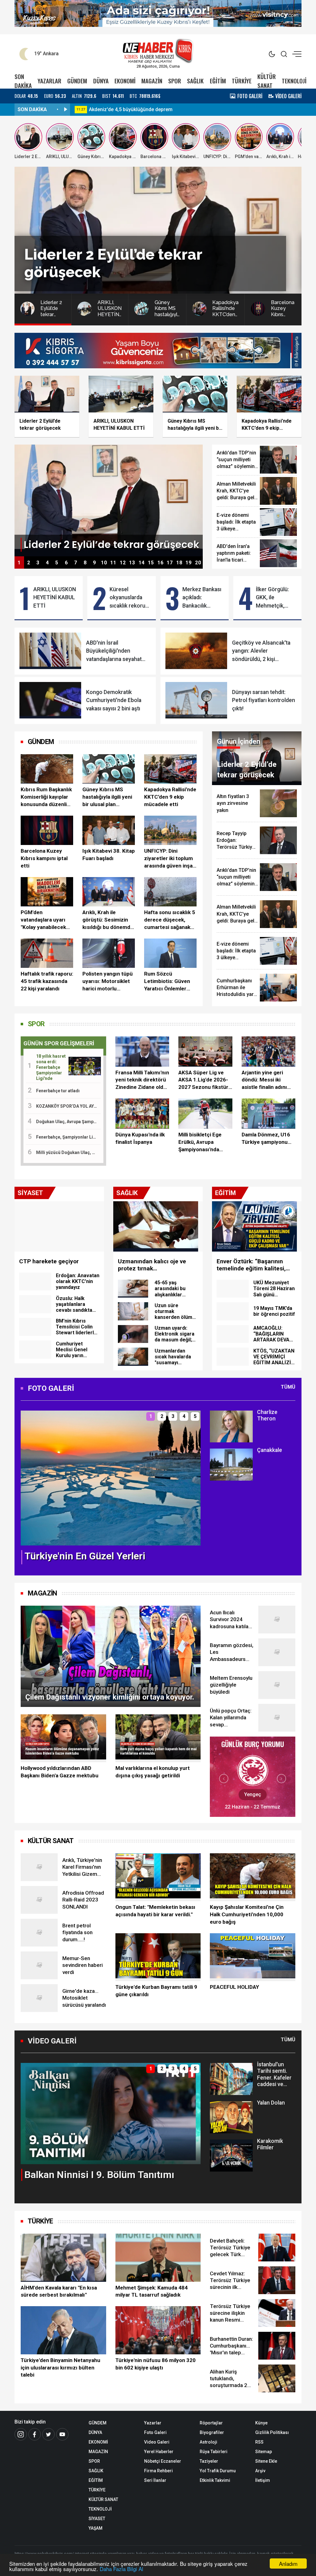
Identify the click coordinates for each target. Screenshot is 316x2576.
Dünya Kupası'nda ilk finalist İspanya (140, 1138)
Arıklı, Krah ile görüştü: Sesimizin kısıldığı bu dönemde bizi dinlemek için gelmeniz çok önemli (108, 920)
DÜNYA (101, 81)
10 (104, 563)
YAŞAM (96, 2528)
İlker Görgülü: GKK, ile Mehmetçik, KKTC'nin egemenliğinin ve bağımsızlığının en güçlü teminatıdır (274, 598)
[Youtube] (62, 2434)
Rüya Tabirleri (214, 2452)
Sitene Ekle (266, 2461)
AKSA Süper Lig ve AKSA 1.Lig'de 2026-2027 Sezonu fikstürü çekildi (205, 1080)
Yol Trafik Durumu (218, 2471)
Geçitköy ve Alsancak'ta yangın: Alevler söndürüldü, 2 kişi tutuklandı (261, 651)
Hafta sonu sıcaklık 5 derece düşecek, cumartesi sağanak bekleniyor (170, 920)
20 (198, 563)
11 (113, 563)
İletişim (263, 2480)
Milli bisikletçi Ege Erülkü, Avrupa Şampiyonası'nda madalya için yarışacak (200, 1142)
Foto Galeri (155, 2432)
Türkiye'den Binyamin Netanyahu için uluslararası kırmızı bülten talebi (60, 2368)
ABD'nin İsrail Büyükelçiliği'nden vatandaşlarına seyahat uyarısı (114, 651)
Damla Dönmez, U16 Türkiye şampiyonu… (266, 1138)
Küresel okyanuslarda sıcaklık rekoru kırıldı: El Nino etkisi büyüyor (127, 598)
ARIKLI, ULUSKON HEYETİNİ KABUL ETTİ (55, 598)
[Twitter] (48, 2434)
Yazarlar (153, 2423)
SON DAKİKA (23, 81)
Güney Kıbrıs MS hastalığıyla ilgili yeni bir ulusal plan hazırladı (107, 797)
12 (123, 563)
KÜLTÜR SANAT (267, 81)
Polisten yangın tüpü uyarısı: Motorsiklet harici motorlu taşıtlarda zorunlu (108, 981)
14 (142, 563)
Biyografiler (212, 2432)
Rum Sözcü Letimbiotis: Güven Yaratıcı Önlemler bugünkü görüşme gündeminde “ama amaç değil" (167, 981)
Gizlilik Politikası (272, 2432)
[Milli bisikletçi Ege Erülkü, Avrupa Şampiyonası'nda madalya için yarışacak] (205, 1114)
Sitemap (264, 2452)
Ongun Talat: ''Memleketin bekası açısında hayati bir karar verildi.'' (155, 1911)
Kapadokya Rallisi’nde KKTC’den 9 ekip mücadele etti (170, 797)
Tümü (288, 1387)
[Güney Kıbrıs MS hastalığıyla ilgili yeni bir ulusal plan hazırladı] (109, 769)
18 (179, 563)
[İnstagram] (21, 2434)
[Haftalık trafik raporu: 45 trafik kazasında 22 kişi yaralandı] (47, 953)
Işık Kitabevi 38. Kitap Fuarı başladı (109, 855)
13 (132, 563)
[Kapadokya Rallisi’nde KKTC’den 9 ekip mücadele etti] (170, 769)
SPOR (175, 81)
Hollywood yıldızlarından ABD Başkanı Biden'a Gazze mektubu (60, 1772)
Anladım (288, 2563)
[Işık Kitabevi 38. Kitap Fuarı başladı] (109, 830)
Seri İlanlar (155, 2480)
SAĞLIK (195, 81)
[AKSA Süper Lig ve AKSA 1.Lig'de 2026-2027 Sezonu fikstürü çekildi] (205, 1052)
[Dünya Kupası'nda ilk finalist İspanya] (142, 1114)
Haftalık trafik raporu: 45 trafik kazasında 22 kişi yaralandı (47, 981)
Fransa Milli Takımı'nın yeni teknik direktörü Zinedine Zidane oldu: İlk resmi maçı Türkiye (142, 1080)
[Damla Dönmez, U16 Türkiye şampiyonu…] (268, 1114)
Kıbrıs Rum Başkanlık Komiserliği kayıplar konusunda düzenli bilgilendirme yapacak (46, 797)
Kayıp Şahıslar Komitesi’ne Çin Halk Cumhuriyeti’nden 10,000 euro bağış (247, 1914)
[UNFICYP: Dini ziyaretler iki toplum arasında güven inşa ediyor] (170, 830)
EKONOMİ (125, 81)
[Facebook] (35, 2434)
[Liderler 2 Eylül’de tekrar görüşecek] (109, 500)
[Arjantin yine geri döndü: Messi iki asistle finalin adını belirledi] (268, 1052)
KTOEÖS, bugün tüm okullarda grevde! (132, 109)
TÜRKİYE (242, 81)
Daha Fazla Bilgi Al (121, 2569)
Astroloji (208, 2442)
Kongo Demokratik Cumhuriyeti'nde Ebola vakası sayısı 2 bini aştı (114, 700)
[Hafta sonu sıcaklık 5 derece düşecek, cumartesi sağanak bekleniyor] (170, 892)
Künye (261, 2423)
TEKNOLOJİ (294, 81)
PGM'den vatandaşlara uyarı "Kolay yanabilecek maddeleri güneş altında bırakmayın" (44, 920)
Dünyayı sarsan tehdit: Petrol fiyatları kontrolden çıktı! (264, 700)
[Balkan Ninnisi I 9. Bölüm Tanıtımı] (111, 2113)
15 (151, 563)
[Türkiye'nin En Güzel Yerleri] (111, 1477)
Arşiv (260, 2471)
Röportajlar (211, 2423)
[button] (29, 1483)
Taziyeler (209, 2461)
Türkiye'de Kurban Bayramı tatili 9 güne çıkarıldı (156, 1991)
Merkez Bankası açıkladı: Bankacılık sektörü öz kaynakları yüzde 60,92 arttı (203, 598)
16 (160, 563)
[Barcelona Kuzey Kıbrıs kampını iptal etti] (47, 830)
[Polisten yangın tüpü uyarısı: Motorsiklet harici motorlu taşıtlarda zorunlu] (109, 953)
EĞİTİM (218, 81)
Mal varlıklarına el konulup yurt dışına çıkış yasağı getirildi (153, 1772)
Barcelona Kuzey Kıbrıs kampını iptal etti (44, 858)
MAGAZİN (152, 81)
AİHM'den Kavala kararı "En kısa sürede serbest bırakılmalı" (59, 2291)
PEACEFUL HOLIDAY (234, 1987)
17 (170, 563)
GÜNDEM (77, 81)
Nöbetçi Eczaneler (163, 2461)
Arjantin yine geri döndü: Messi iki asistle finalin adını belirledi (264, 1080)
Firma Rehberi (158, 2471)
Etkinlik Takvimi (215, 2480)
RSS (259, 2442)
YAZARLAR (50, 81)
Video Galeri (157, 2442)
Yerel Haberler (159, 2452)
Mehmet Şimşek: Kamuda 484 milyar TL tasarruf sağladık (152, 2291)
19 (189, 563)
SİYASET (97, 2519)
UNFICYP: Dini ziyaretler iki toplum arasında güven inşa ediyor (168, 859)
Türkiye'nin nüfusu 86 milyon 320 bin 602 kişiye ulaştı (156, 2364)
